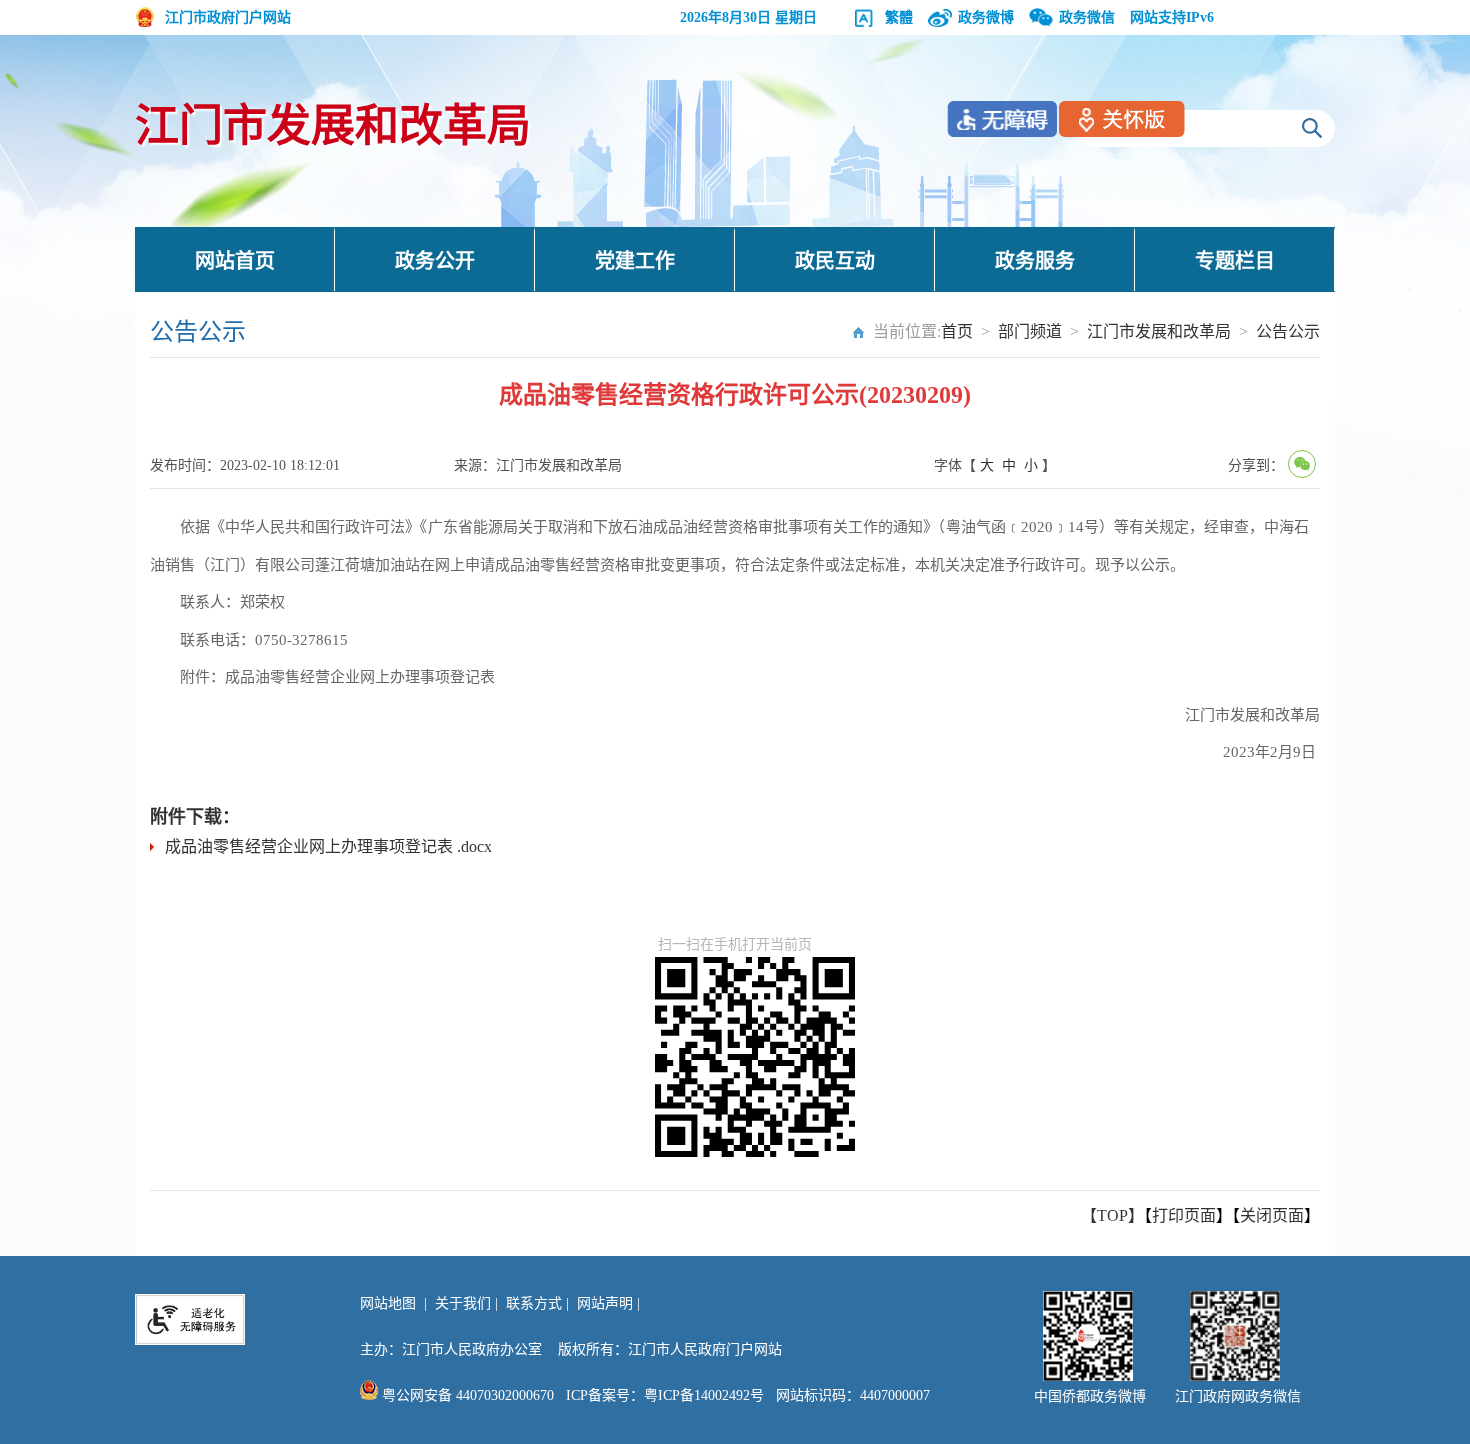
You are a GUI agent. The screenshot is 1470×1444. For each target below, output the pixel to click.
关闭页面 (1272, 1215)
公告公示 (1288, 331)
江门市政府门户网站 (228, 17)
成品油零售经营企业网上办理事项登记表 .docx (328, 846)
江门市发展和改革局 (333, 126)
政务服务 (1035, 261)
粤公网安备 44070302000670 (466, 1395)
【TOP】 (1112, 1215)
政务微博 (986, 17)
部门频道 (1030, 331)
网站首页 (235, 261)
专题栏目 (1235, 261)
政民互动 (835, 261)
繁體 (899, 17)
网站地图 (388, 1303)
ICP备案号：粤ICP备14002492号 (665, 1395)
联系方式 (534, 1303)
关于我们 (463, 1303)
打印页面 (1184, 1215)
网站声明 (605, 1303)
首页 (957, 331)
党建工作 (635, 261)
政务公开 (435, 261)
